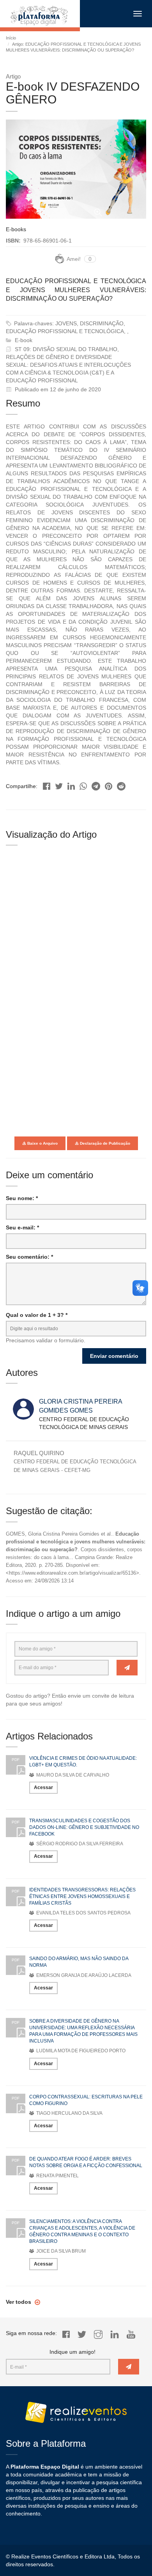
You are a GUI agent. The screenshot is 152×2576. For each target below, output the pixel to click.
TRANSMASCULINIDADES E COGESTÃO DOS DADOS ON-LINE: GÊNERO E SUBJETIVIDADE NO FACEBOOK (84, 1827)
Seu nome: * (22, 1198)
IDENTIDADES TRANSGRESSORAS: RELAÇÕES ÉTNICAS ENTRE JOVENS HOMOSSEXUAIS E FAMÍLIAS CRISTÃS (82, 1896)
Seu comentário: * (29, 1257)
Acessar (43, 1788)
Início (11, 38)
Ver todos (19, 2302)
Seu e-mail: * (22, 1227)
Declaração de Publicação (104, 1143)
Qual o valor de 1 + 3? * (37, 1315)
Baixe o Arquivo (42, 1143)
